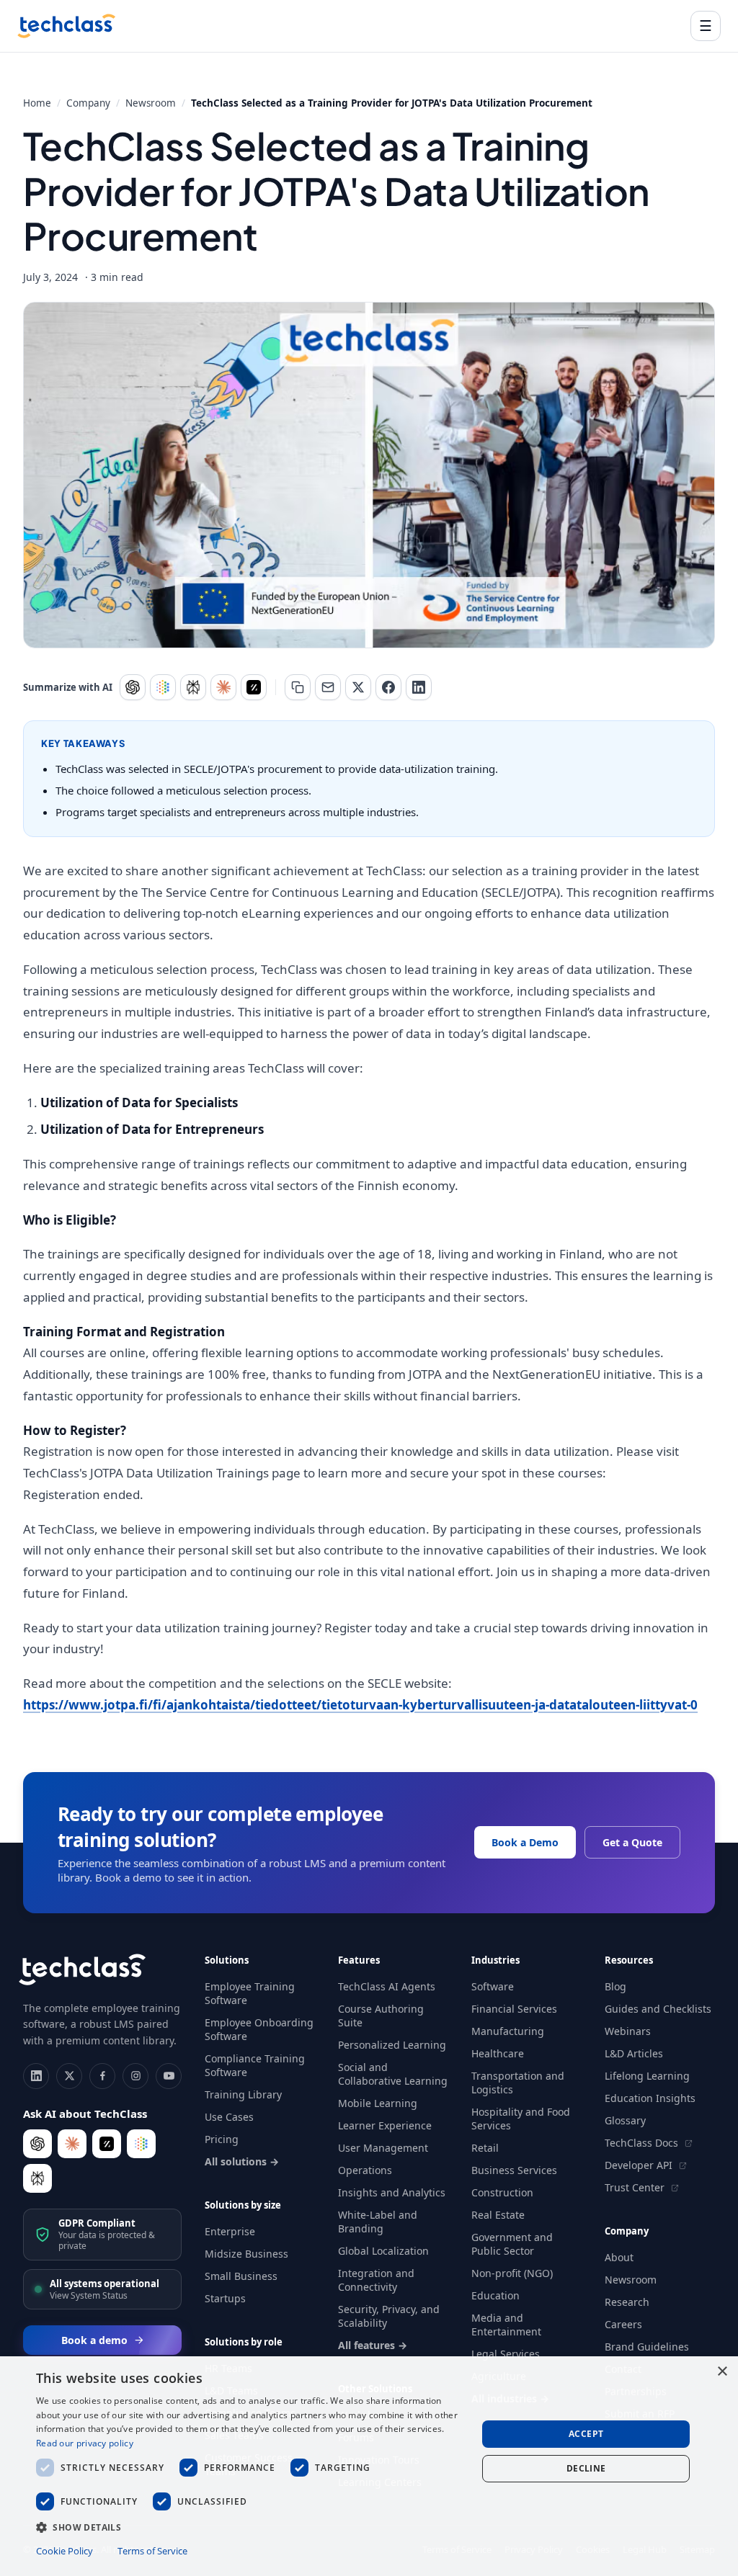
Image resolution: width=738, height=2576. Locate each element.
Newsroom (151, 103)
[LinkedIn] (36, 2076)
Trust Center (636, 2187)
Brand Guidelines (647, 2347)
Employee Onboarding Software (259, 2029)
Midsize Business (246, 2254)
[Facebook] (102, 2076)
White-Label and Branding (378, 2222)
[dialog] (369, 2466)
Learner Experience (385, 2125)
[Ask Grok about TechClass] (107, 2144)
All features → (373, 2345)
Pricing (222, 2139)
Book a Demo (525, 1842)
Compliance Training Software (255, 2065)
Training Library (243, 2094)
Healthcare (498, 2053)
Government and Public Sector (512, 2244)
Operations (365, 2170)
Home (37, 103)
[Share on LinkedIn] (419, 687)
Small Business (241, 2276)
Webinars (628, 2031)
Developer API (640, 2165)
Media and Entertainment (506, 2325)
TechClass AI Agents (387, 1986)
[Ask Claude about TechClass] (72, 2144)
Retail (485, 2148)
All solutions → (242, 2161)
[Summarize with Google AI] (163, 687)
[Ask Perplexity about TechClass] (37, 2178)
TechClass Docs (643, 2143)
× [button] (722, 2372)
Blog (615, 1986)
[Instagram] (135, 2076)
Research (627, 2302)
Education (495, 2295)
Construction (502, 2192)
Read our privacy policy (85, 2443)
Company (88, 103)
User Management (383, 2148)
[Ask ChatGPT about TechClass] (37, 2144)
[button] (250, 2527)
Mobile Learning (378, 2103)
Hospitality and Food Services (521, 2119)
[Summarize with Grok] (254, 687)
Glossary (625, 2120)
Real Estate (498, 2215)
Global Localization (383, 2251)
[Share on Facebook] (388, 687)
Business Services (514, 2170)
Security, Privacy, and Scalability (389, 2316)
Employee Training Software (250, 1993)
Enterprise (230, 2231)
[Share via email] (328, 687)
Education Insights (650, 2098)
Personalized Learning (392, 2045)
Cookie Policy (65, 2551)
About (619, 2257)
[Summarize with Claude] (223, 687)
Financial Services (514, 2009)
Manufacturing (508, 2031)
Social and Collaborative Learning (393, 2074)
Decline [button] (586, 2468)
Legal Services (506, 2354)
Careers (623, 2324)
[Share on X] (358, 687)
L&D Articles (634, 2053)
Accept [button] (586, 2434)
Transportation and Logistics (518, 2083)
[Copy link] (298, 687)
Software (493, 1986)
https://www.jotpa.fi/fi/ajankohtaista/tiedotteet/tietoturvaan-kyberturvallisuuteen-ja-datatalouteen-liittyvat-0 (360, 1705)
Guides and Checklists (658, 2009)
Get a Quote (632, 1842)
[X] (69, 2076)
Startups (225, 2298)
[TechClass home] (66, 26)
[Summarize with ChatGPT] (133, 687)
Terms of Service (152, 2551)
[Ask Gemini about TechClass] (141, 2144)
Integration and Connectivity (376, 2280)
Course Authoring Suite (381, 2016)
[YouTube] (169, 2076)
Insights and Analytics (392, 2192)
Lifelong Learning (647, 2076)
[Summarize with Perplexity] (193, 687)
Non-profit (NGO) (512, 2273)
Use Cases (229, 2117)
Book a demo (94, 2340)
